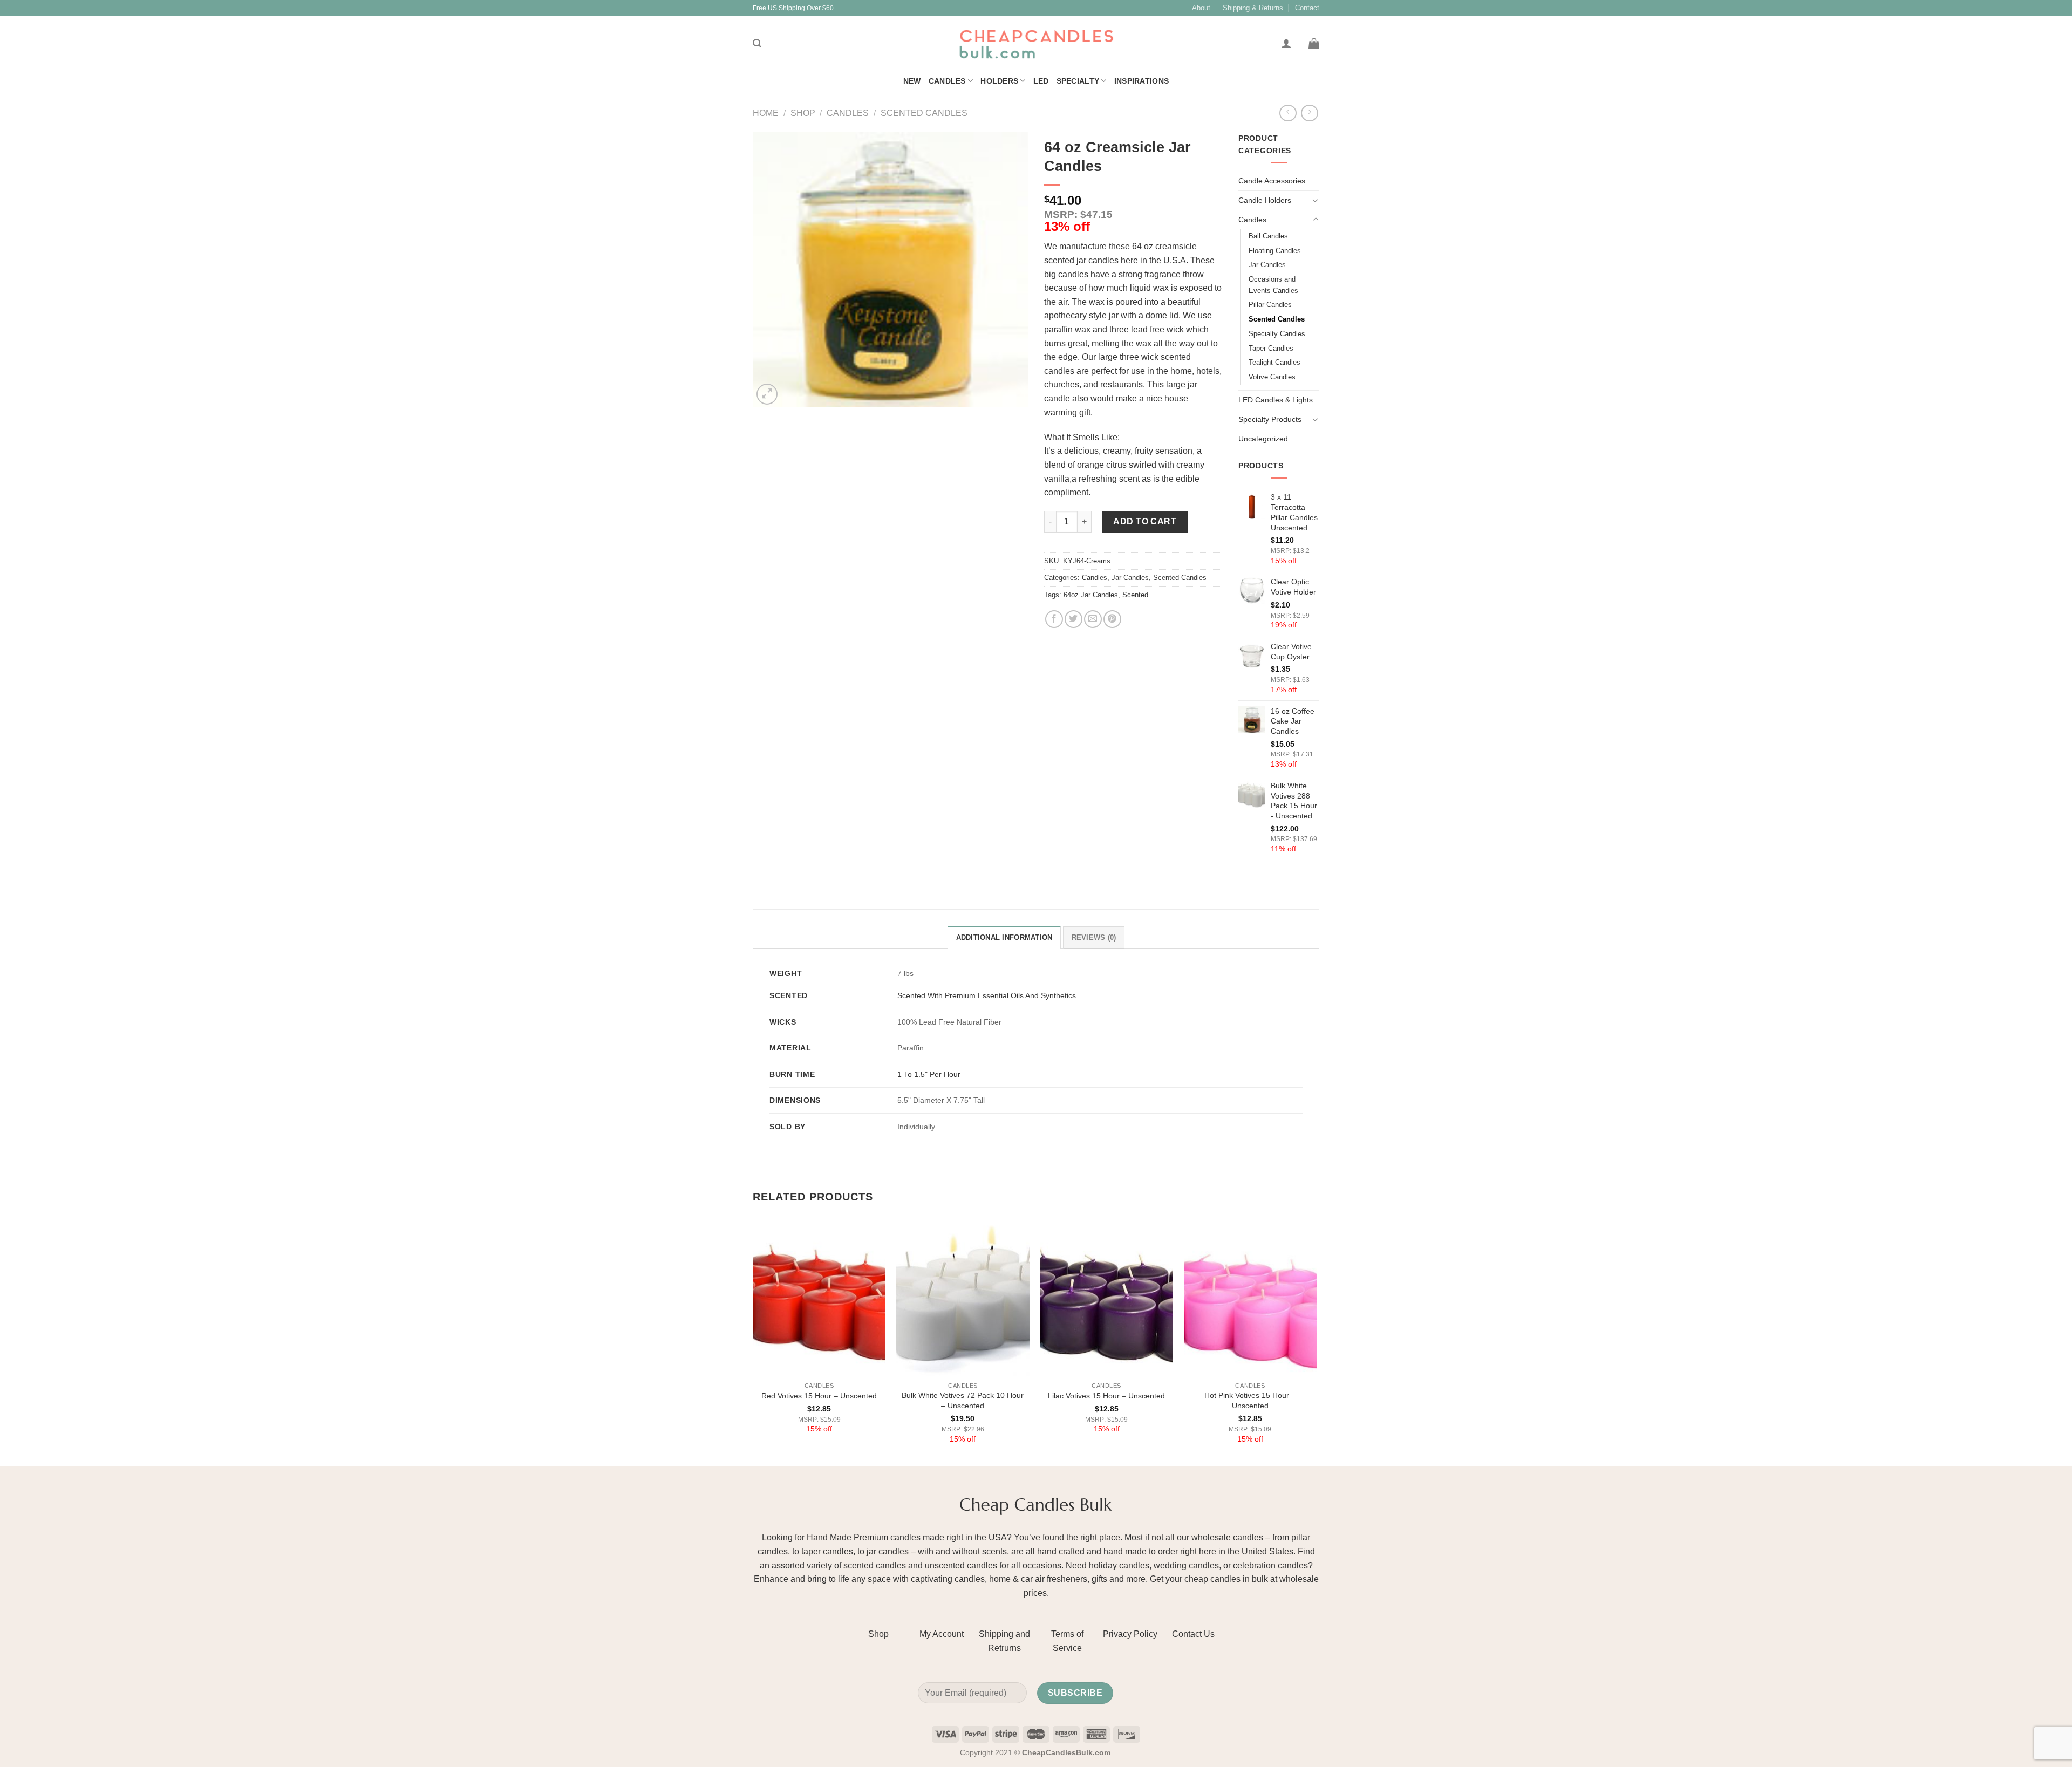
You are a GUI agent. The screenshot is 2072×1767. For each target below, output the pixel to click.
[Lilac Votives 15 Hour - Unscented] (1106, 1297)
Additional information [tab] (1004, 937)
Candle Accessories (1272, 181)
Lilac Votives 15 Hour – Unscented (1106, 1396)
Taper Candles (1271, 348)
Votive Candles (1272, 377)
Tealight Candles (1274, 362)
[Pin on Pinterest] (1112, 619)
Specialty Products (1270, 419)
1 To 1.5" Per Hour (929, 1074)
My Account (942, 1634)
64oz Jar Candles (1091, 595)
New (912, 81)
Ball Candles (1268, 236)
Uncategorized (1263, 439)
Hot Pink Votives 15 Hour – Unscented (1250, 1400)
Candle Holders (1265, 200)
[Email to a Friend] (1093, 619)
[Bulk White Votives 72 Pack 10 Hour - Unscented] (963, 1297)
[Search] (757, 43)
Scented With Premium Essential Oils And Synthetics (987, 995)
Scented (1135, 595)
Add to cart (1145, 521)
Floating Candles (1275, 251)
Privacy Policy (1130, 1634)
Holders (999, 81)
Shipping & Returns (1253, 8)
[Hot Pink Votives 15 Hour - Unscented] (1250, 1297)
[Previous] (753, 1340)
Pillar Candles (1270, 305)
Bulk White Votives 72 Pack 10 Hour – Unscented (963, 1400)
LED (1041, 81)
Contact (1307, 8)
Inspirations (1141, 81)
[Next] (1316, 1340)
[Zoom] (767, 394)
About (1201, 8)
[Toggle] (1316, 200)
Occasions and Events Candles (1273, 285)
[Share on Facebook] (1054, 619)
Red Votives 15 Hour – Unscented (819, 1396)
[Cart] (1314, 43)
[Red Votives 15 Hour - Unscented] (819, 1297)
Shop (803, 113)
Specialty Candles (1277, 334)
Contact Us (1193, 1634)
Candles (947, 81)
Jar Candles (1130, 578)
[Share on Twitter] (1074, 619)
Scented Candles (924, 113)
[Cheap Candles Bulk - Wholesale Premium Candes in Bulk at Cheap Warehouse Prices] (1036, 43)
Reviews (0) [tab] (1094, 937)
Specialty (1078, 81)
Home (766, 113)
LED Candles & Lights (1276, 400)
